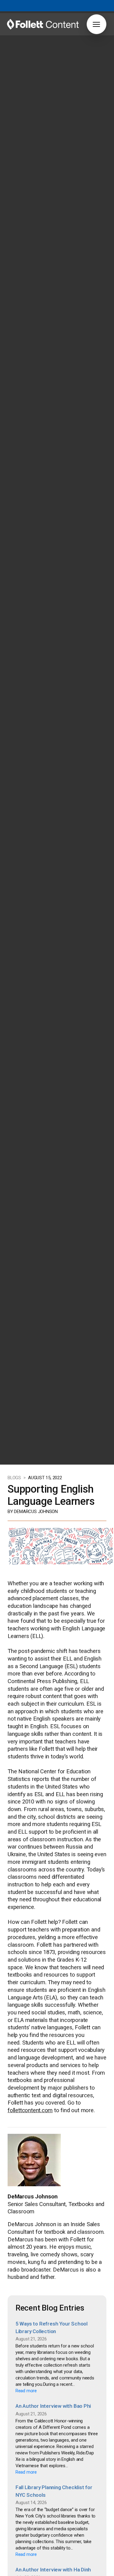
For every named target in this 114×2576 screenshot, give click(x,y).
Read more (26, 2391)
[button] (97, 24)
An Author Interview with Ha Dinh (53, 2570)
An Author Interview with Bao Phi (53, 2406)
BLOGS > (17, 1478)
